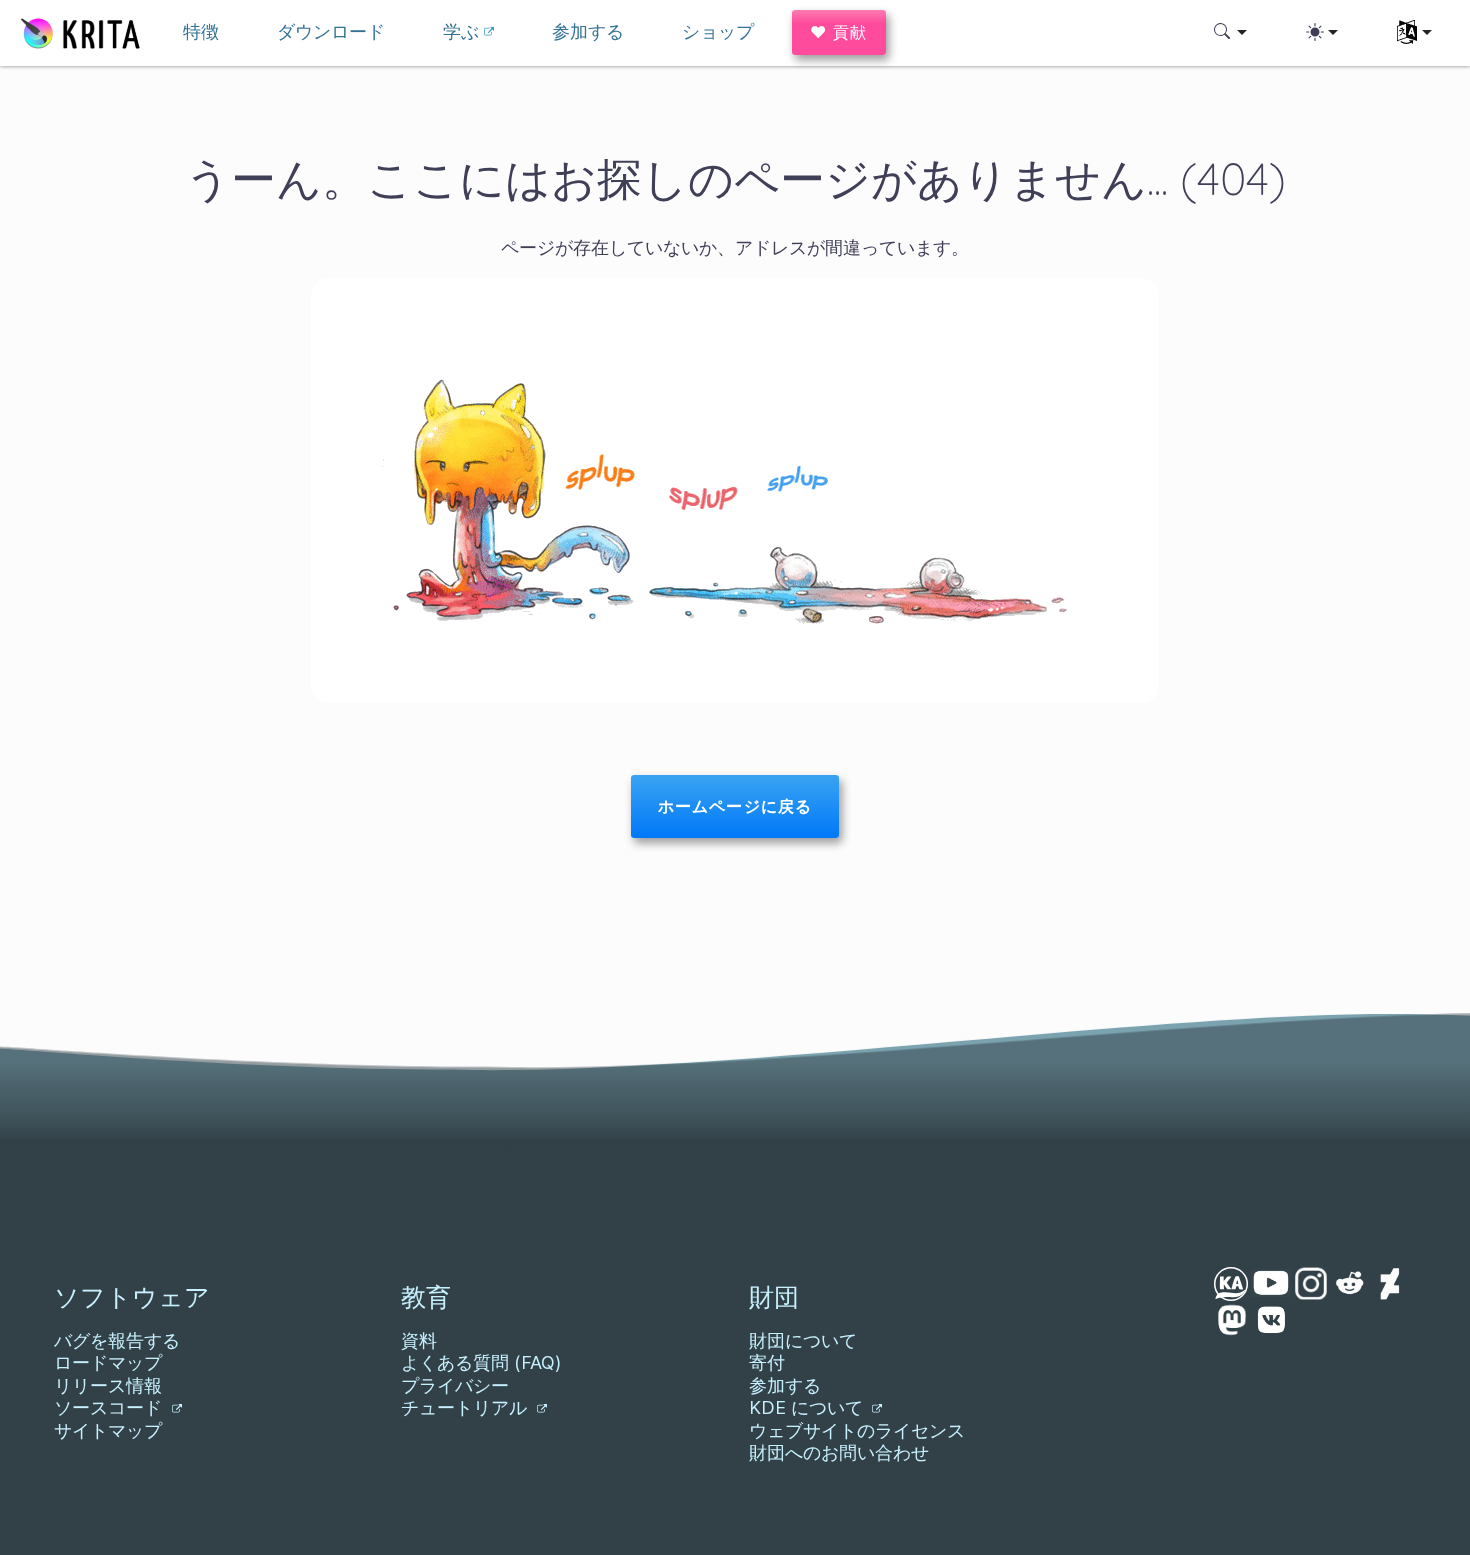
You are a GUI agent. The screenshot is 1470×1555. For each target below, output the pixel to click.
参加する (785, 1385)
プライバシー (455, 1385)
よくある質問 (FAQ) (481, 1362)
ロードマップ (108, 1362)
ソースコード (110, 1407)
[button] (1230, 32)
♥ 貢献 (839, 32)
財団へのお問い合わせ (839, 1452)
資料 (419, 1340)
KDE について (808, 1407)
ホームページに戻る (735, 806)
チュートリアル (466, 1407)
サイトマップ (108, 1430)
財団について (803, 1340)
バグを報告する (117, 1340)
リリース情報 (108, 1385)
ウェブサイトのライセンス (857, 1430)
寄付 (767, 1362)
